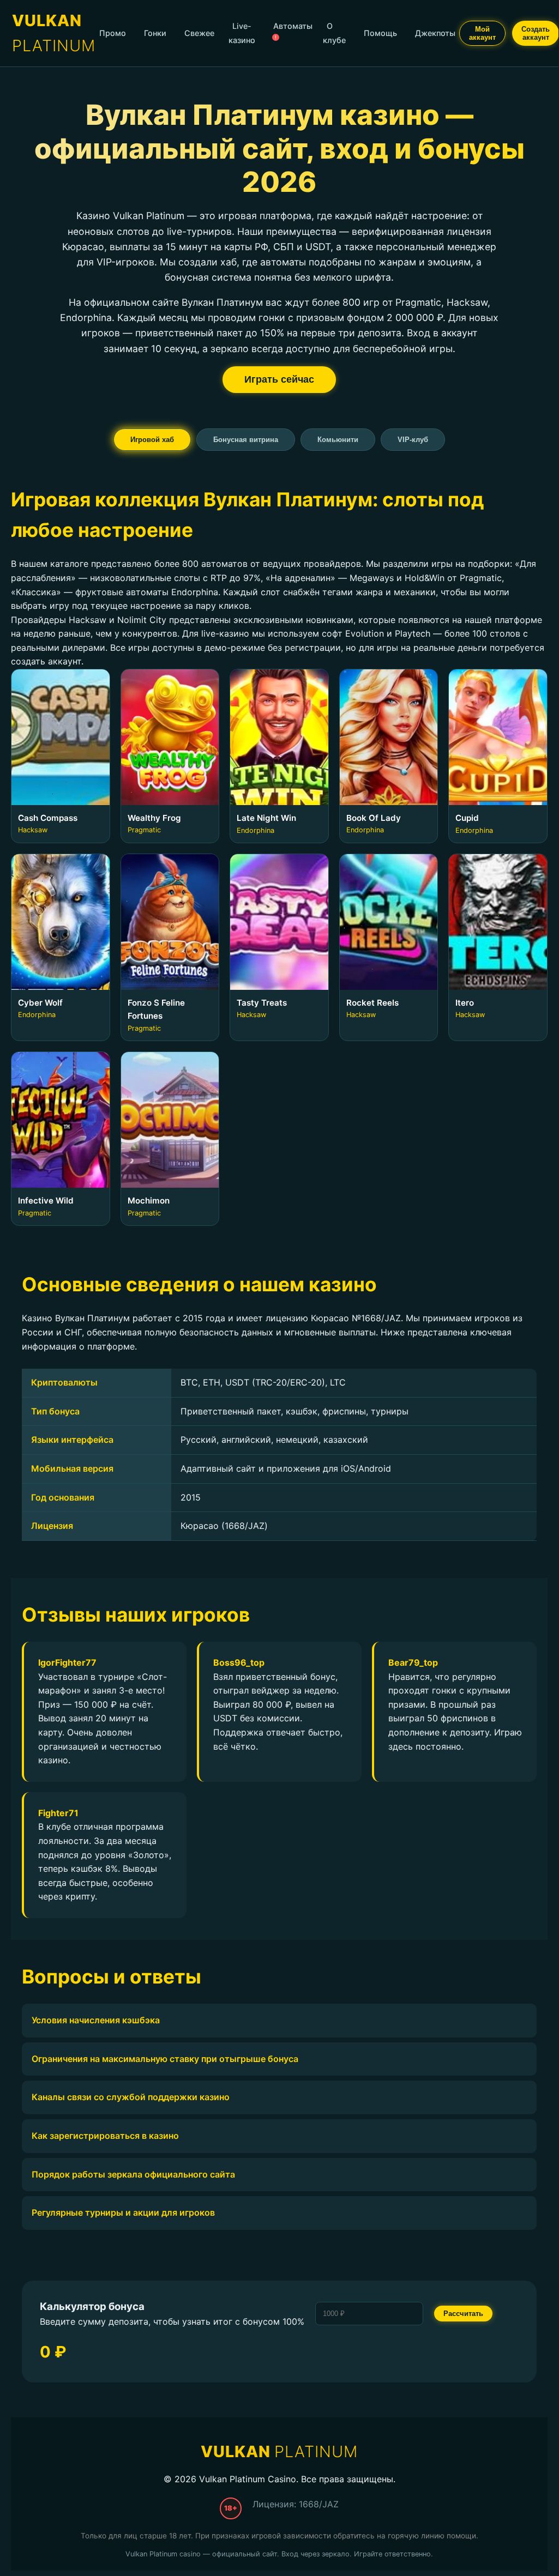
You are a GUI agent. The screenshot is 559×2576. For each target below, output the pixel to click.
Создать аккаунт (536, 33)
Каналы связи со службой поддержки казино (131, 2097)
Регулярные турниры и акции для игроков (123, 2212)
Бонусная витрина (246, 440)
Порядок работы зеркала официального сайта (133, 2174)
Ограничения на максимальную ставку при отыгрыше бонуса (165, 2059)
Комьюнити (338, 440)
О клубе (334, 33)
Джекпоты (435, 33)
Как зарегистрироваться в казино (105, 2136)
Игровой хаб (152, 440)
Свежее (199, 33)
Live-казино (242, 33)
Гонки (155, 33)
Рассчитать (463, 2314)
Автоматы (293, 31)
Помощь (380, 33)
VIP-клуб (413, 440)
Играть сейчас (279, 379)
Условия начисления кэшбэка (96, 2020)
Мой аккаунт (482, 33)
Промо (113, 33)
